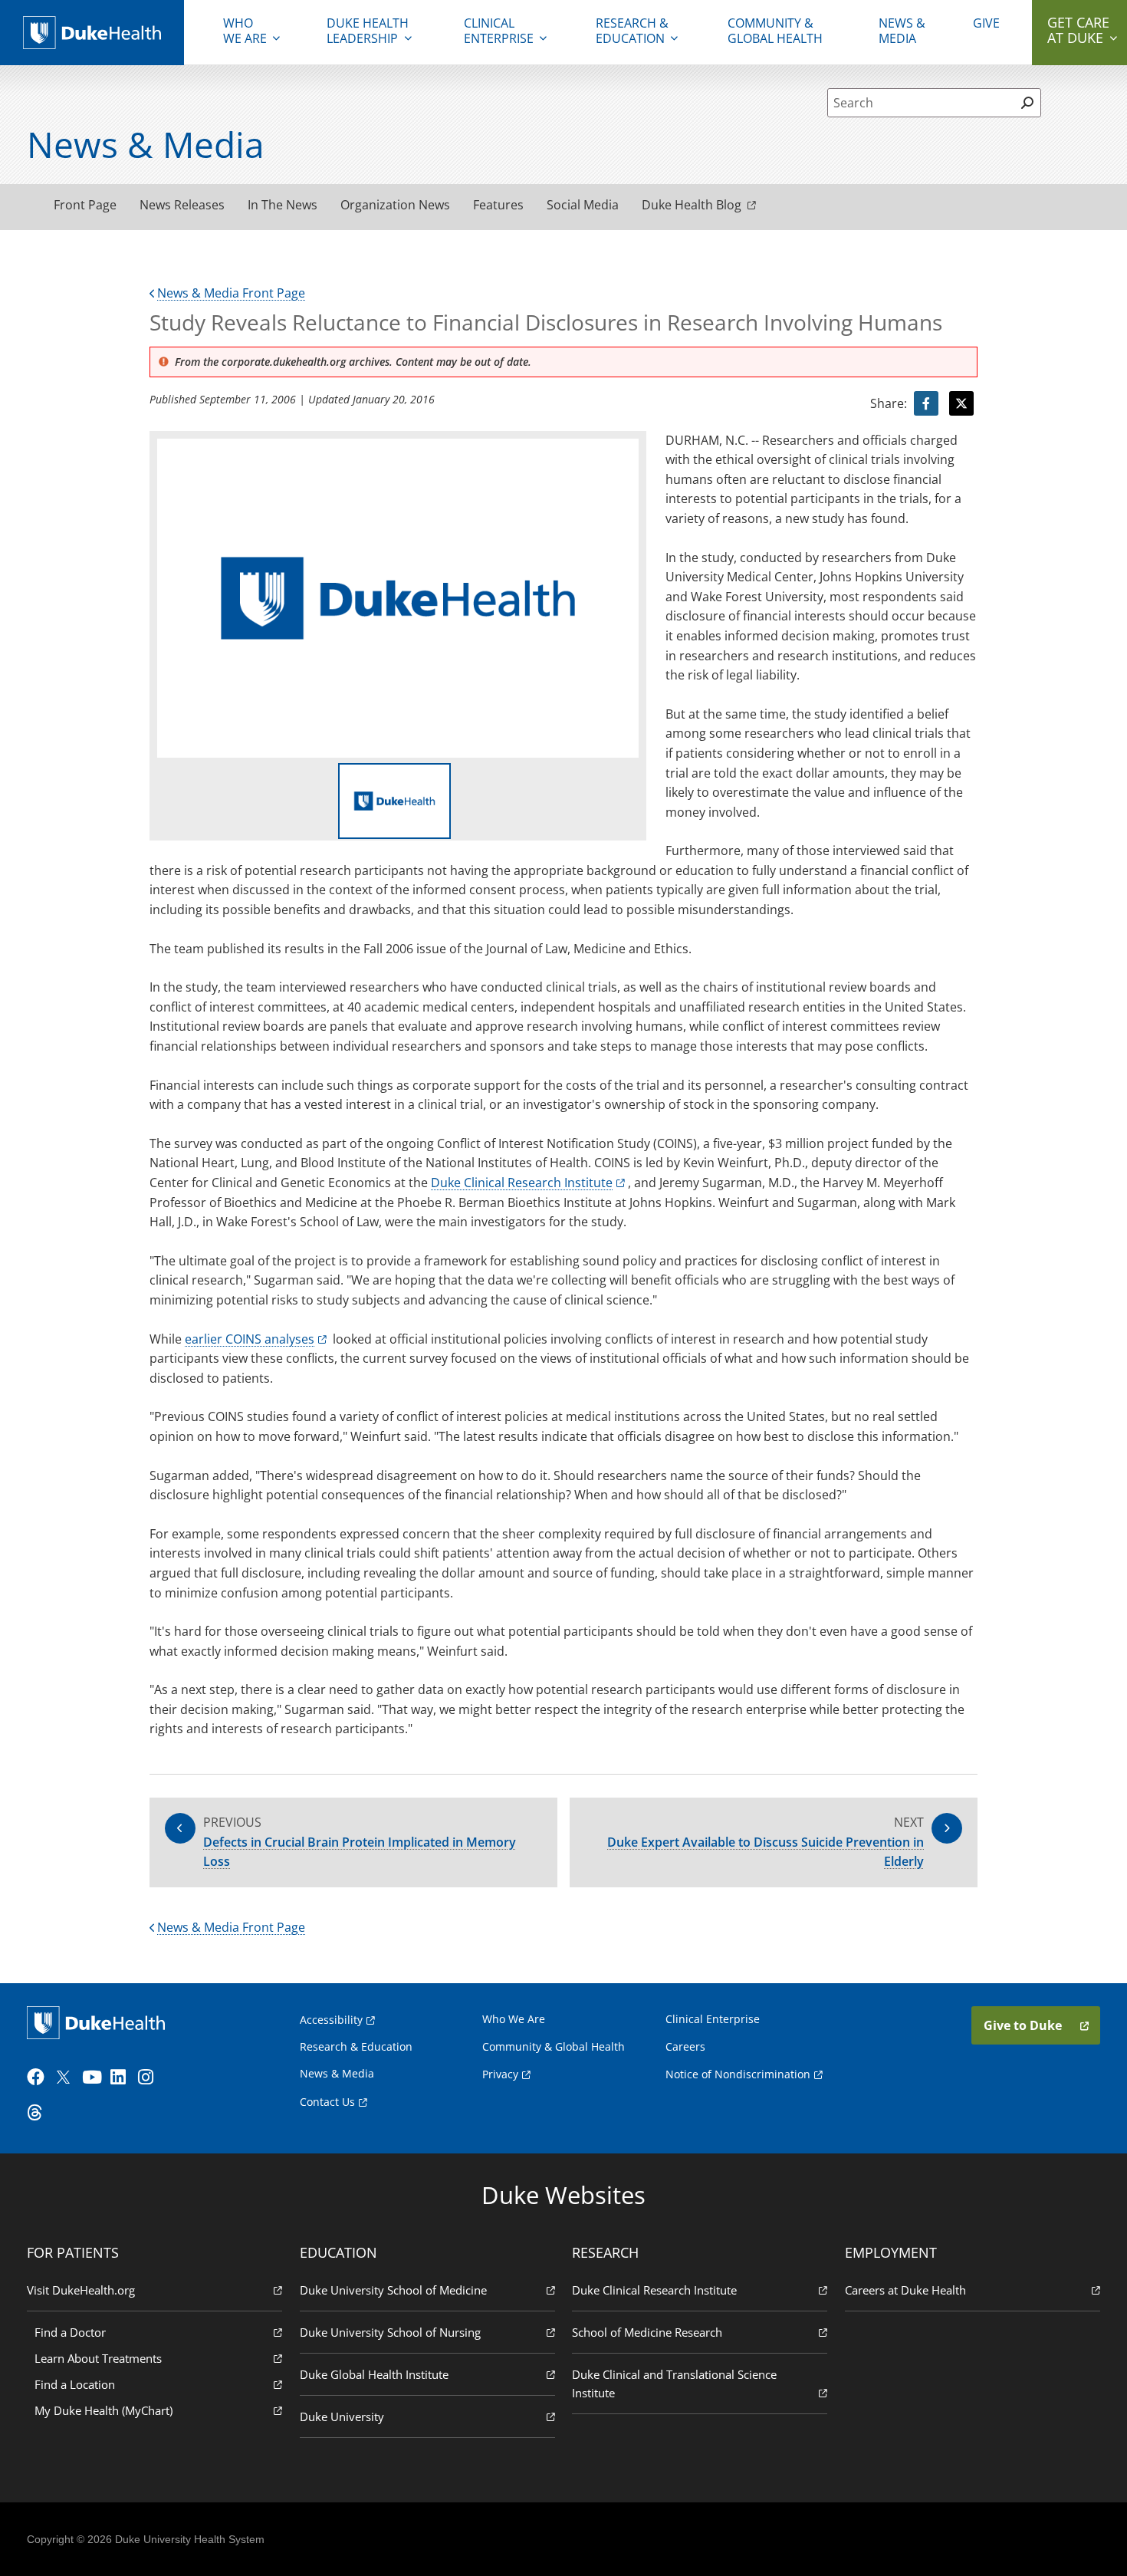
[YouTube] (94, 2078)
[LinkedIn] (123, 2078)
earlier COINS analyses (250, 1339)
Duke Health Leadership (368, 31)
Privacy (500, 2074)
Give (986, 23)
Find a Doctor (70, 2332)
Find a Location (75, 2384)
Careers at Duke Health (905, 2290)
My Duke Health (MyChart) (103, 2410)
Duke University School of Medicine (393, 2290)
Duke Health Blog (692, 205)
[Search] (1027, 103)
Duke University (342, 2416)
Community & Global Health (775, 31)
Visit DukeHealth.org (81, 2290)
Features (498, 205)
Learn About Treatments (98, 2358)
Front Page (85, 205)
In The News (283, 205)
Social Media (583, 205)
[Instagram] (150, 2078)
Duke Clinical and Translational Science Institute (674, 2384)
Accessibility (331, 2020)
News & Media (902, 31)
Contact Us (327, 2102)
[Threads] (39, 2113)
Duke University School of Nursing (390, 2332)
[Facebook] (39, 2078)
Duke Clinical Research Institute (522, 1183)
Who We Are (514, 2019)
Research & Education (632, 31)
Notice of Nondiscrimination (738, 2074)
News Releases (182, 205)
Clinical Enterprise (499, 31)
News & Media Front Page (231, 293)
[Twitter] (67, 2078)
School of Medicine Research (647, 2332)
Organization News (395, 205)
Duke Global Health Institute (374, 2374)
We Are (245, 31)
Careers (685, 2046)
